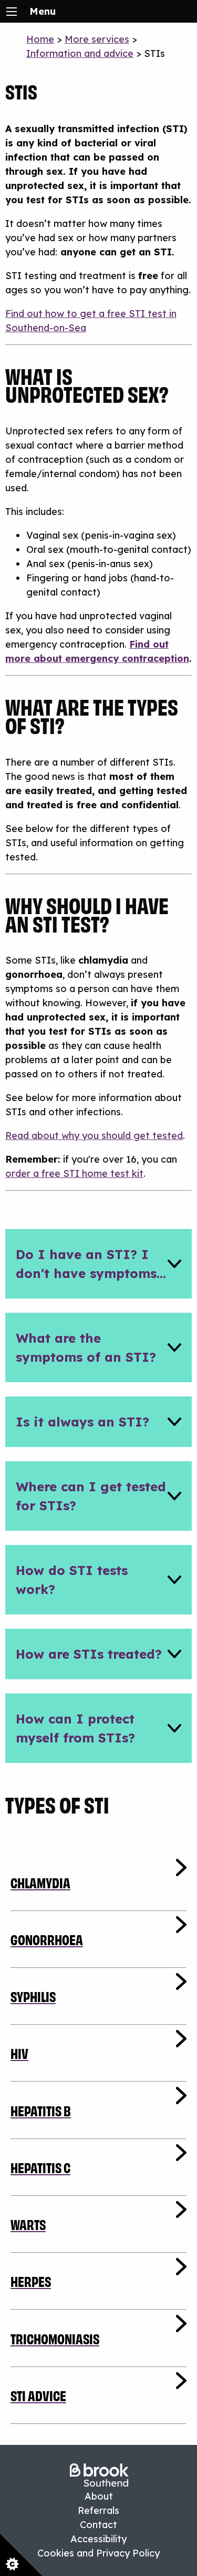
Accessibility (98, 2539)
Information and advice (80, 53)
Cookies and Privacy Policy (98, 2553)
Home (40, 39)
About (99, 2496)
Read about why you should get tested (94, 1136)
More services (97, 39)
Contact (98, 2525)
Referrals (98, 2510)
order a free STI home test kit (74, 1173)
